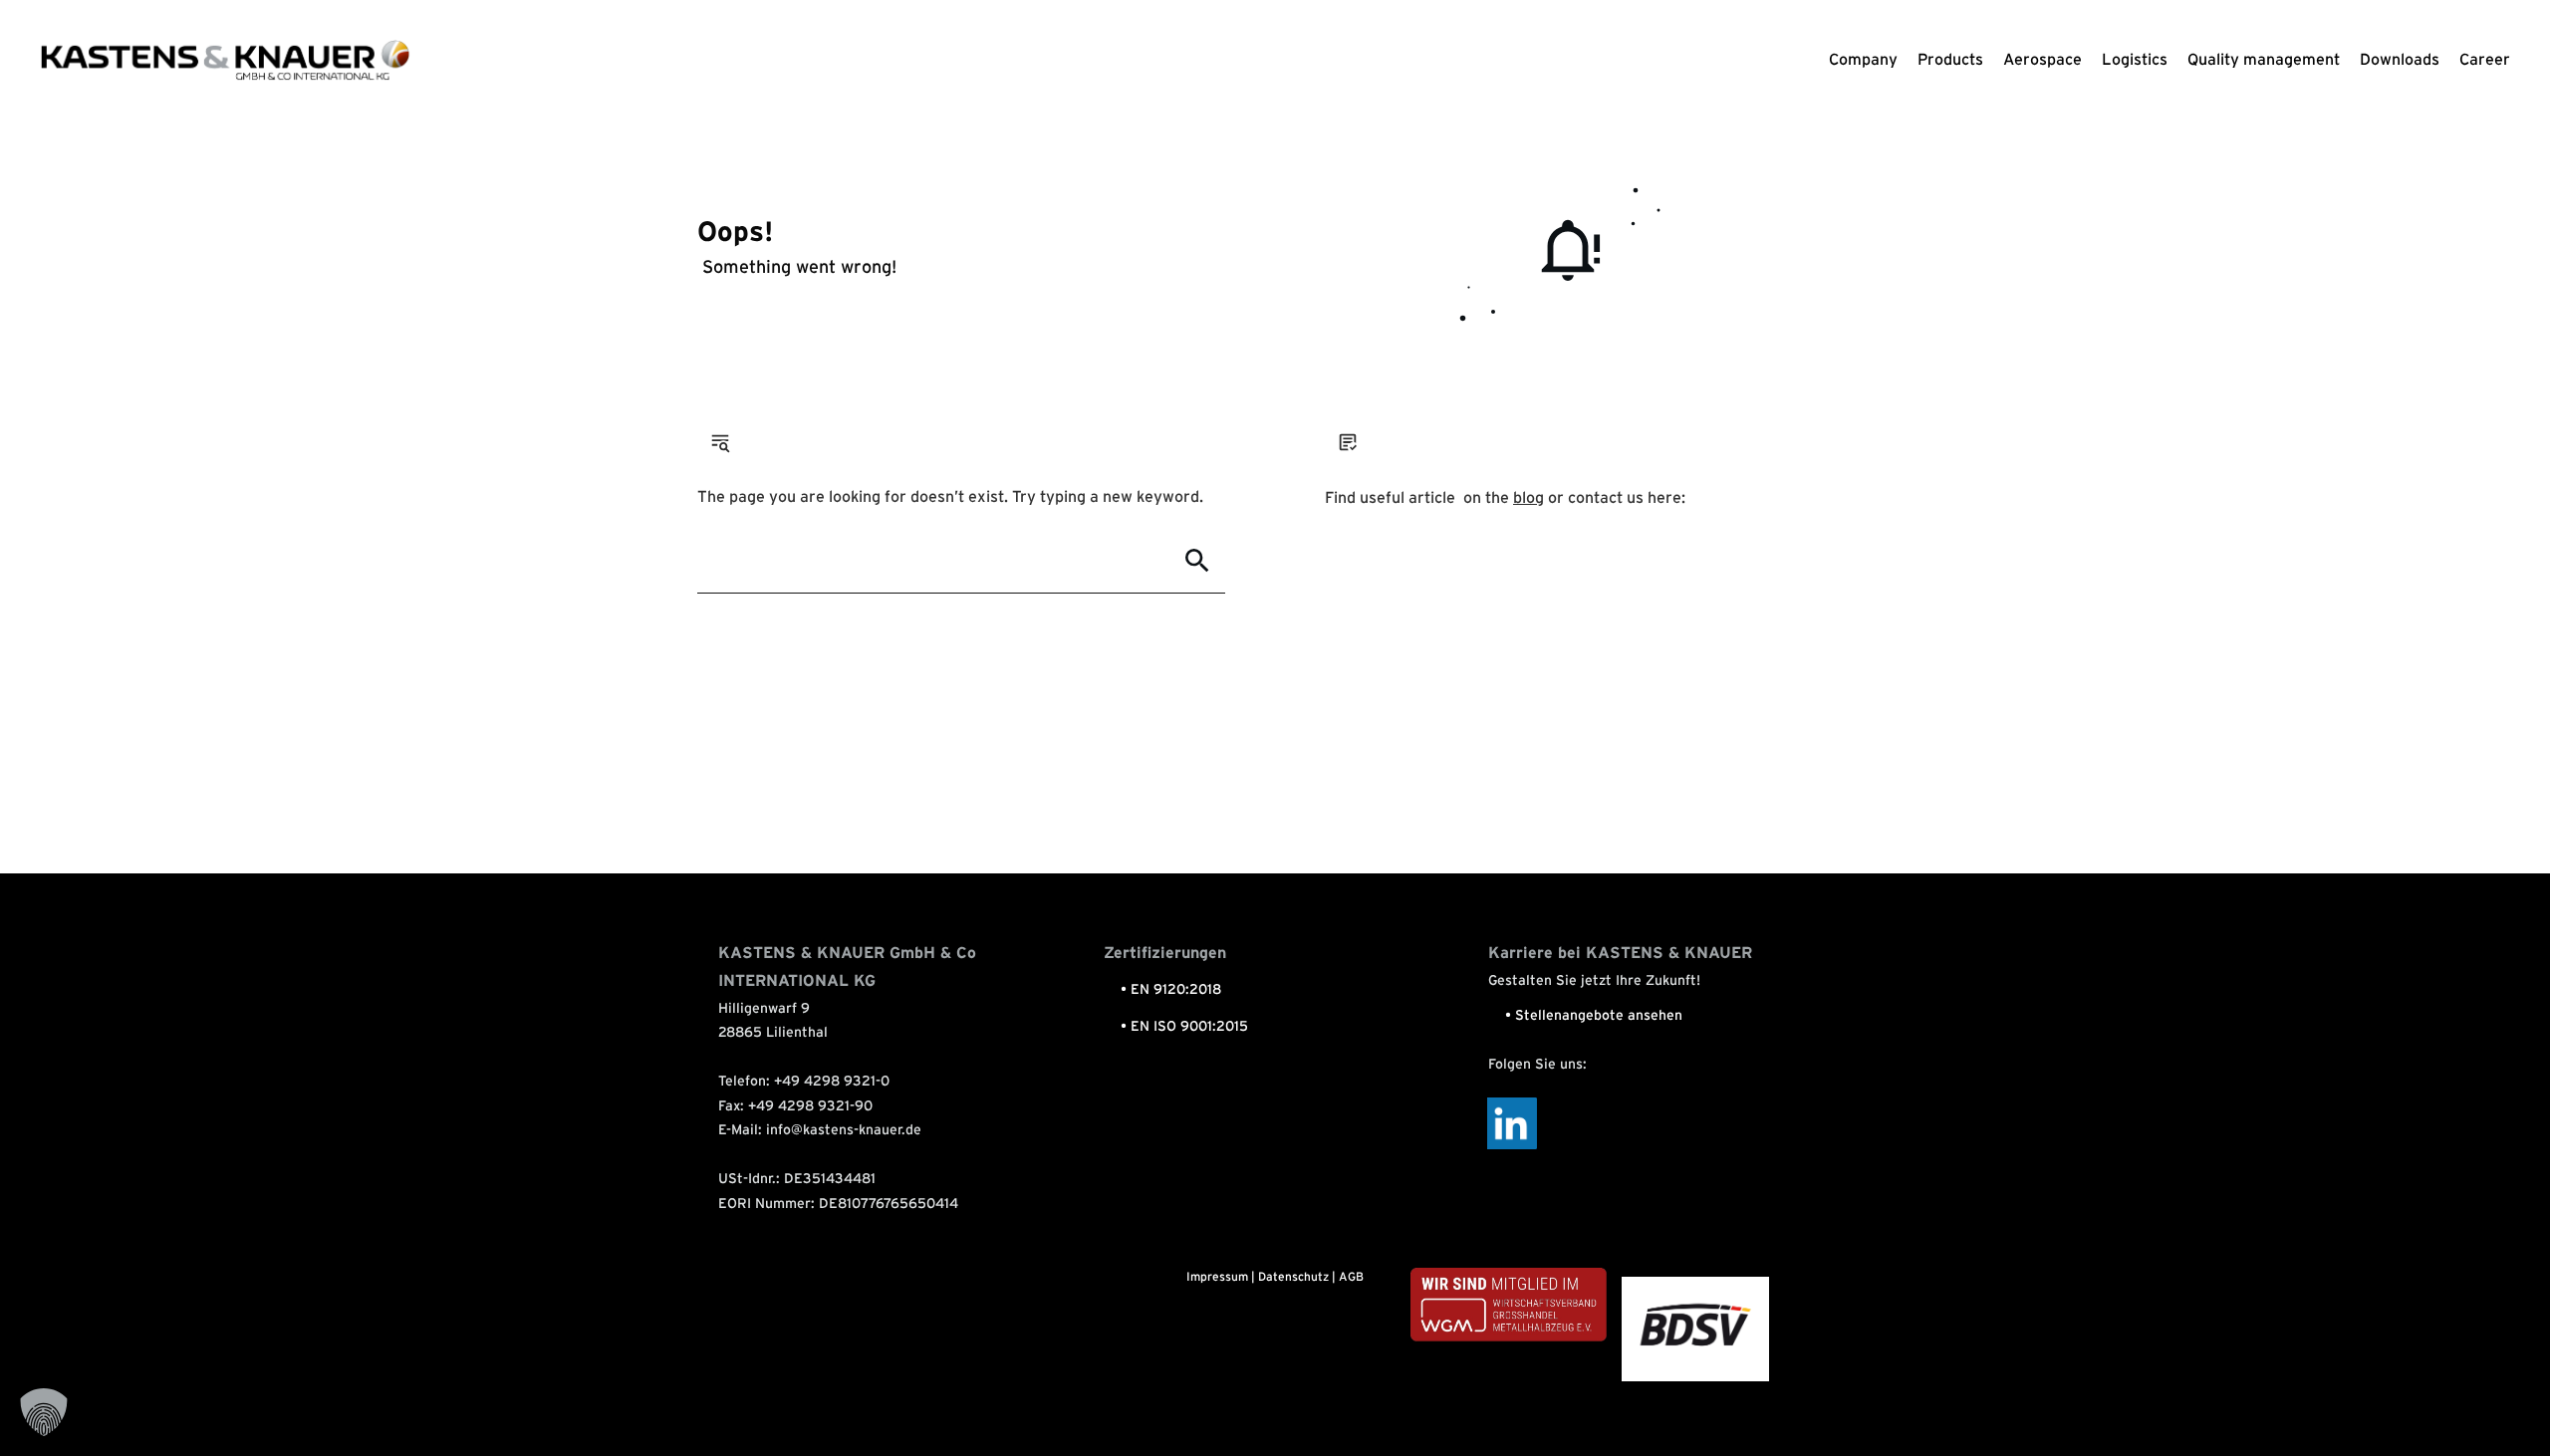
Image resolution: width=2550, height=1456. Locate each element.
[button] (44, 1412)
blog (1529, 498)
